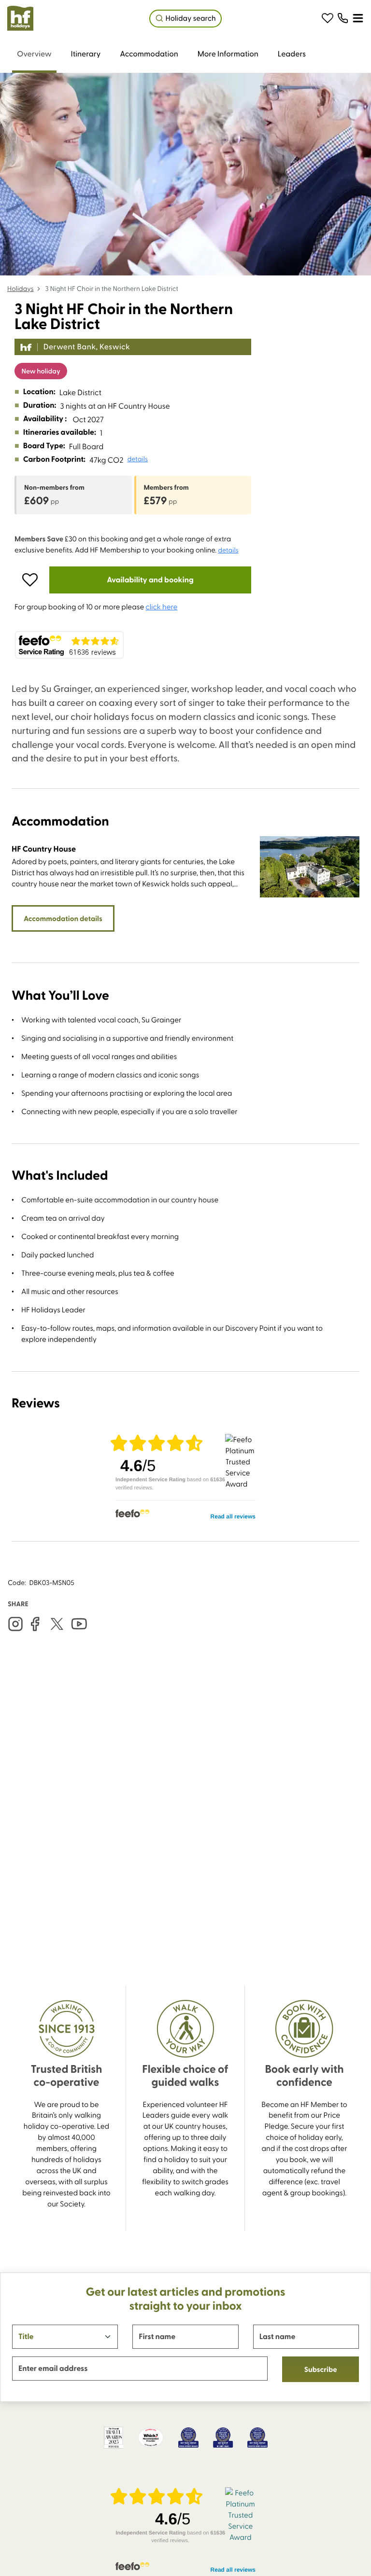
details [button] (137, 459)
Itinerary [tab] (86, 54)
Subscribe (321, 2369)
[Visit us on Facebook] (35, 1624)
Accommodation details (63, 918)
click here (161, 606)
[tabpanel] (185, 1124)
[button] (328, 18)
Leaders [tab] (292, 54)
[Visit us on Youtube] (79, 1624)
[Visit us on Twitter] (57, 1624)
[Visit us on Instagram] (15, 1624)
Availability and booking (150, 580)
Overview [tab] (34, 54)
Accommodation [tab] (149, 54)
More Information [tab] (228, 54)
